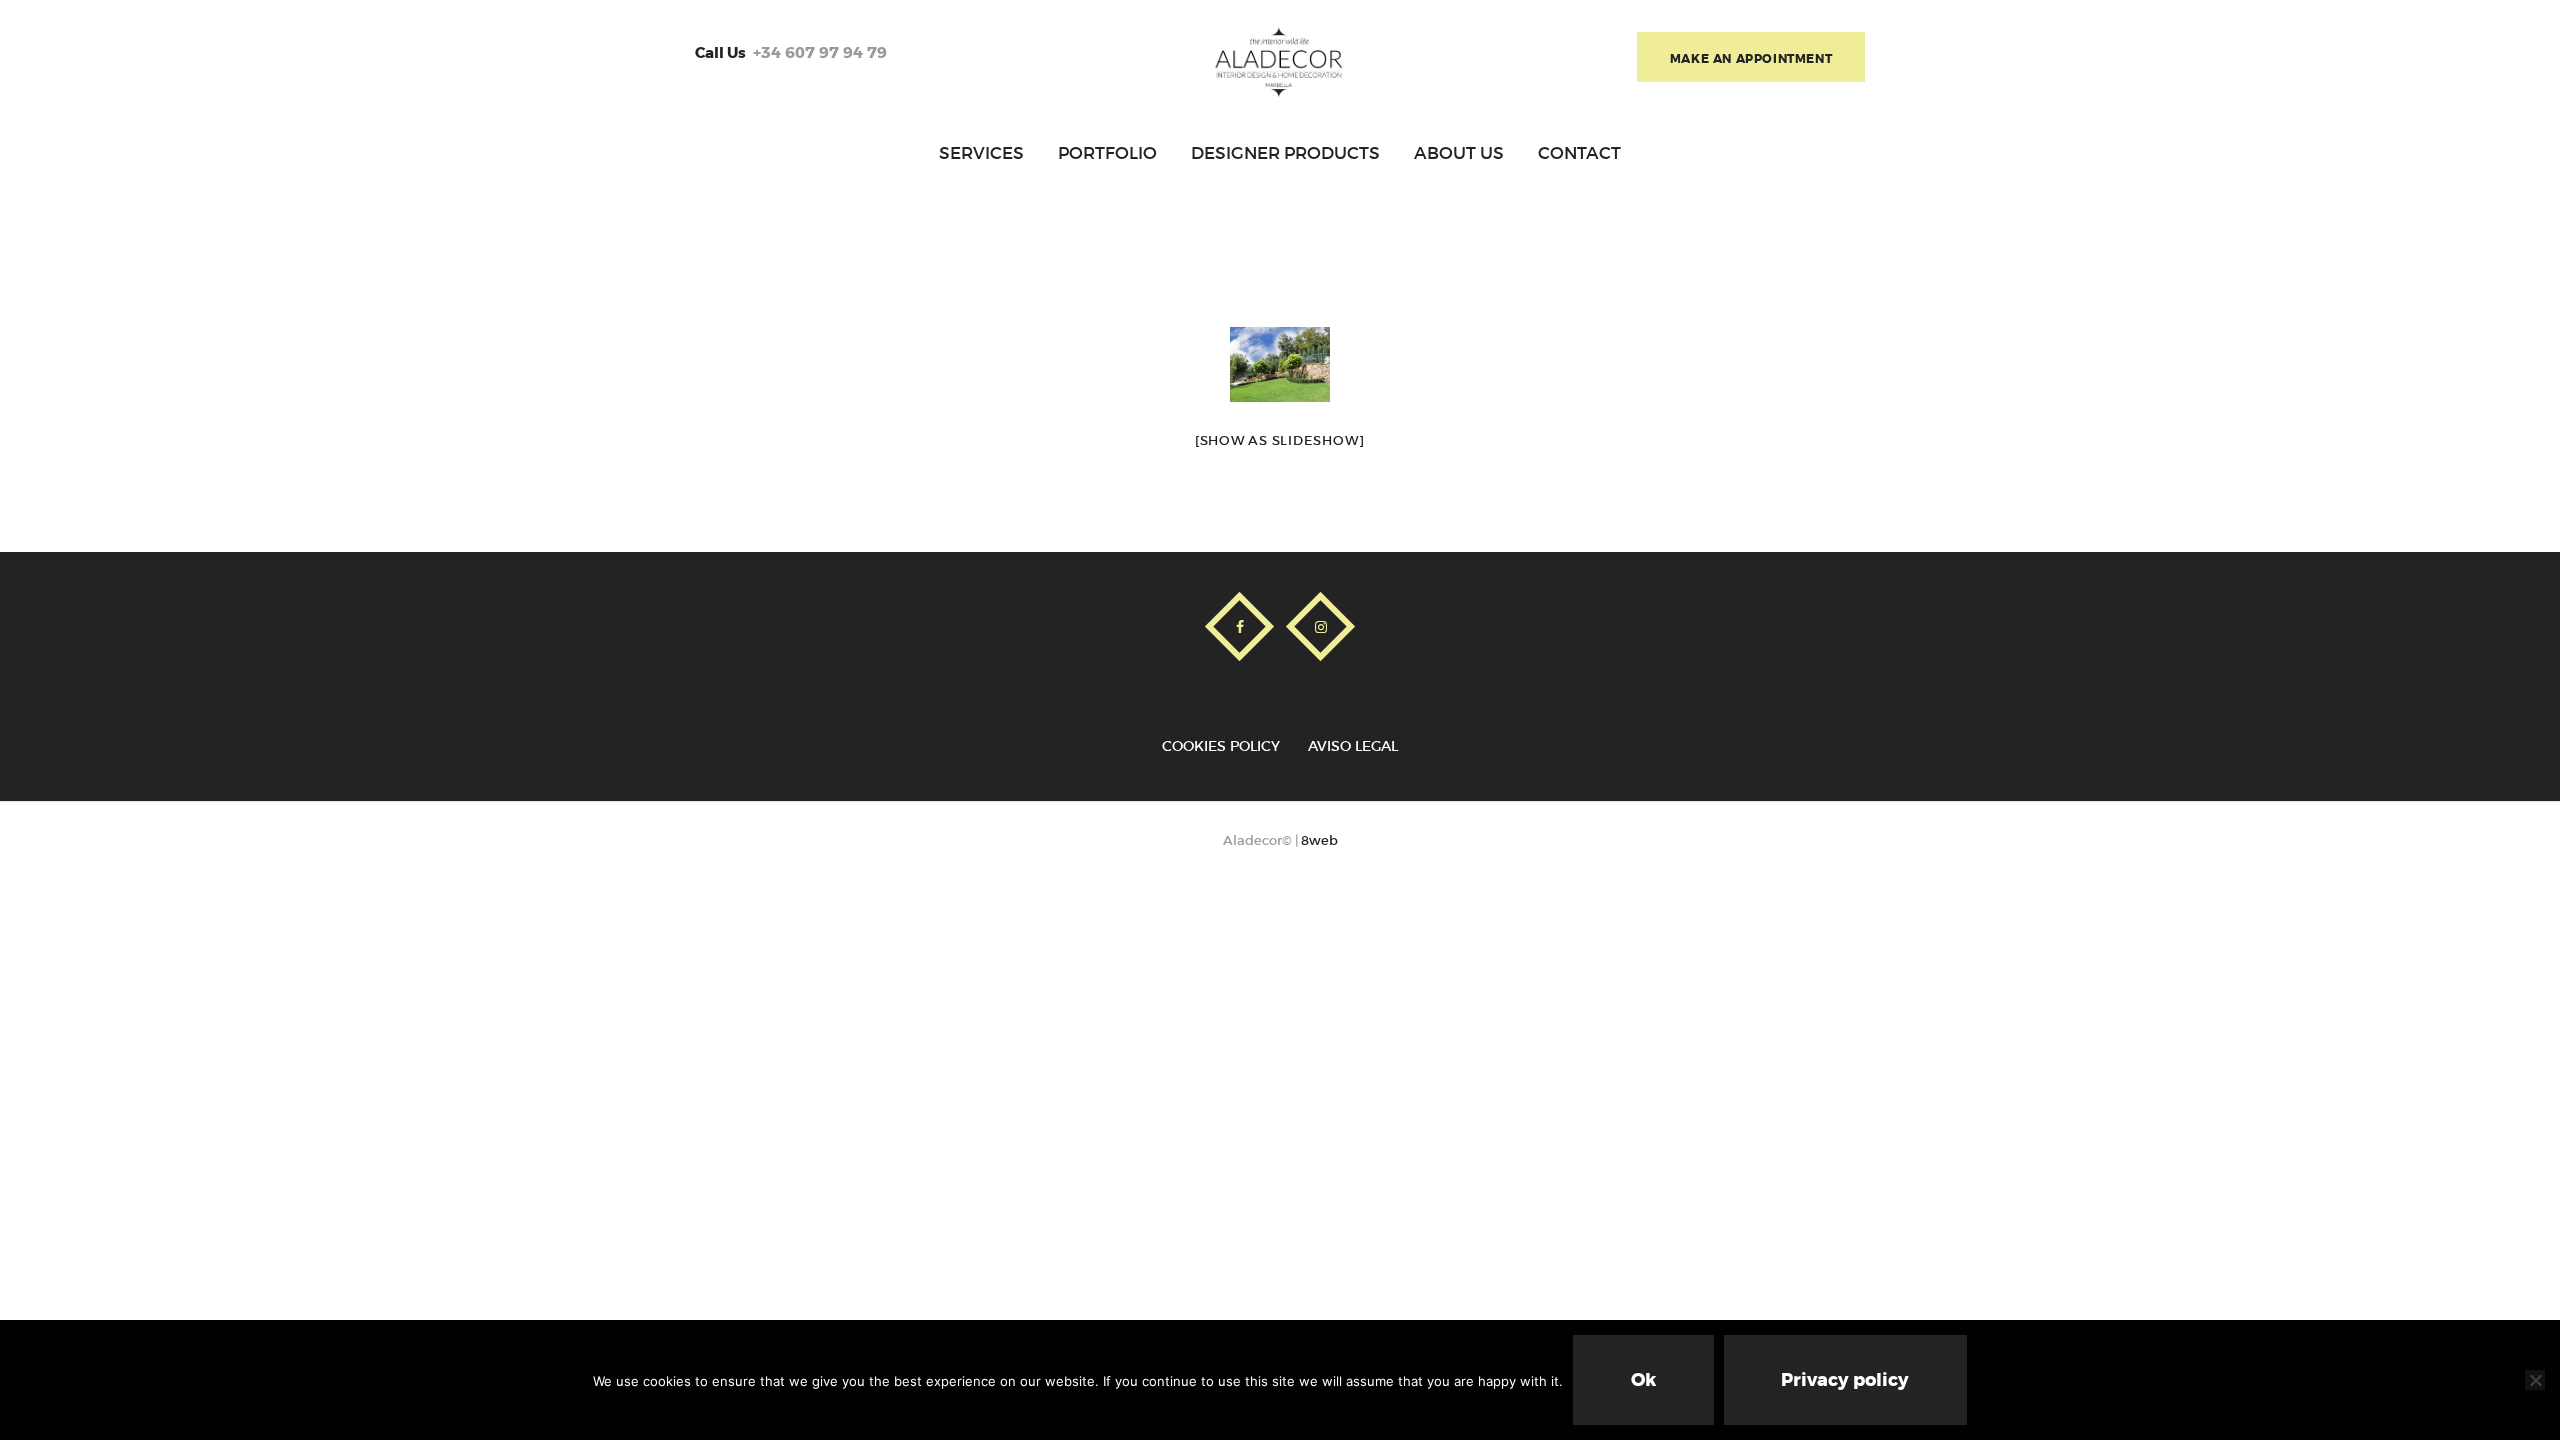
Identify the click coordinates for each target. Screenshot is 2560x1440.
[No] (2535, 1380)
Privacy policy (1845, 1380)
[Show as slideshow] (1280, 440)
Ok (1643, 1380)
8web (1319, 840)
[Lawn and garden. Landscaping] (1280, 364)
